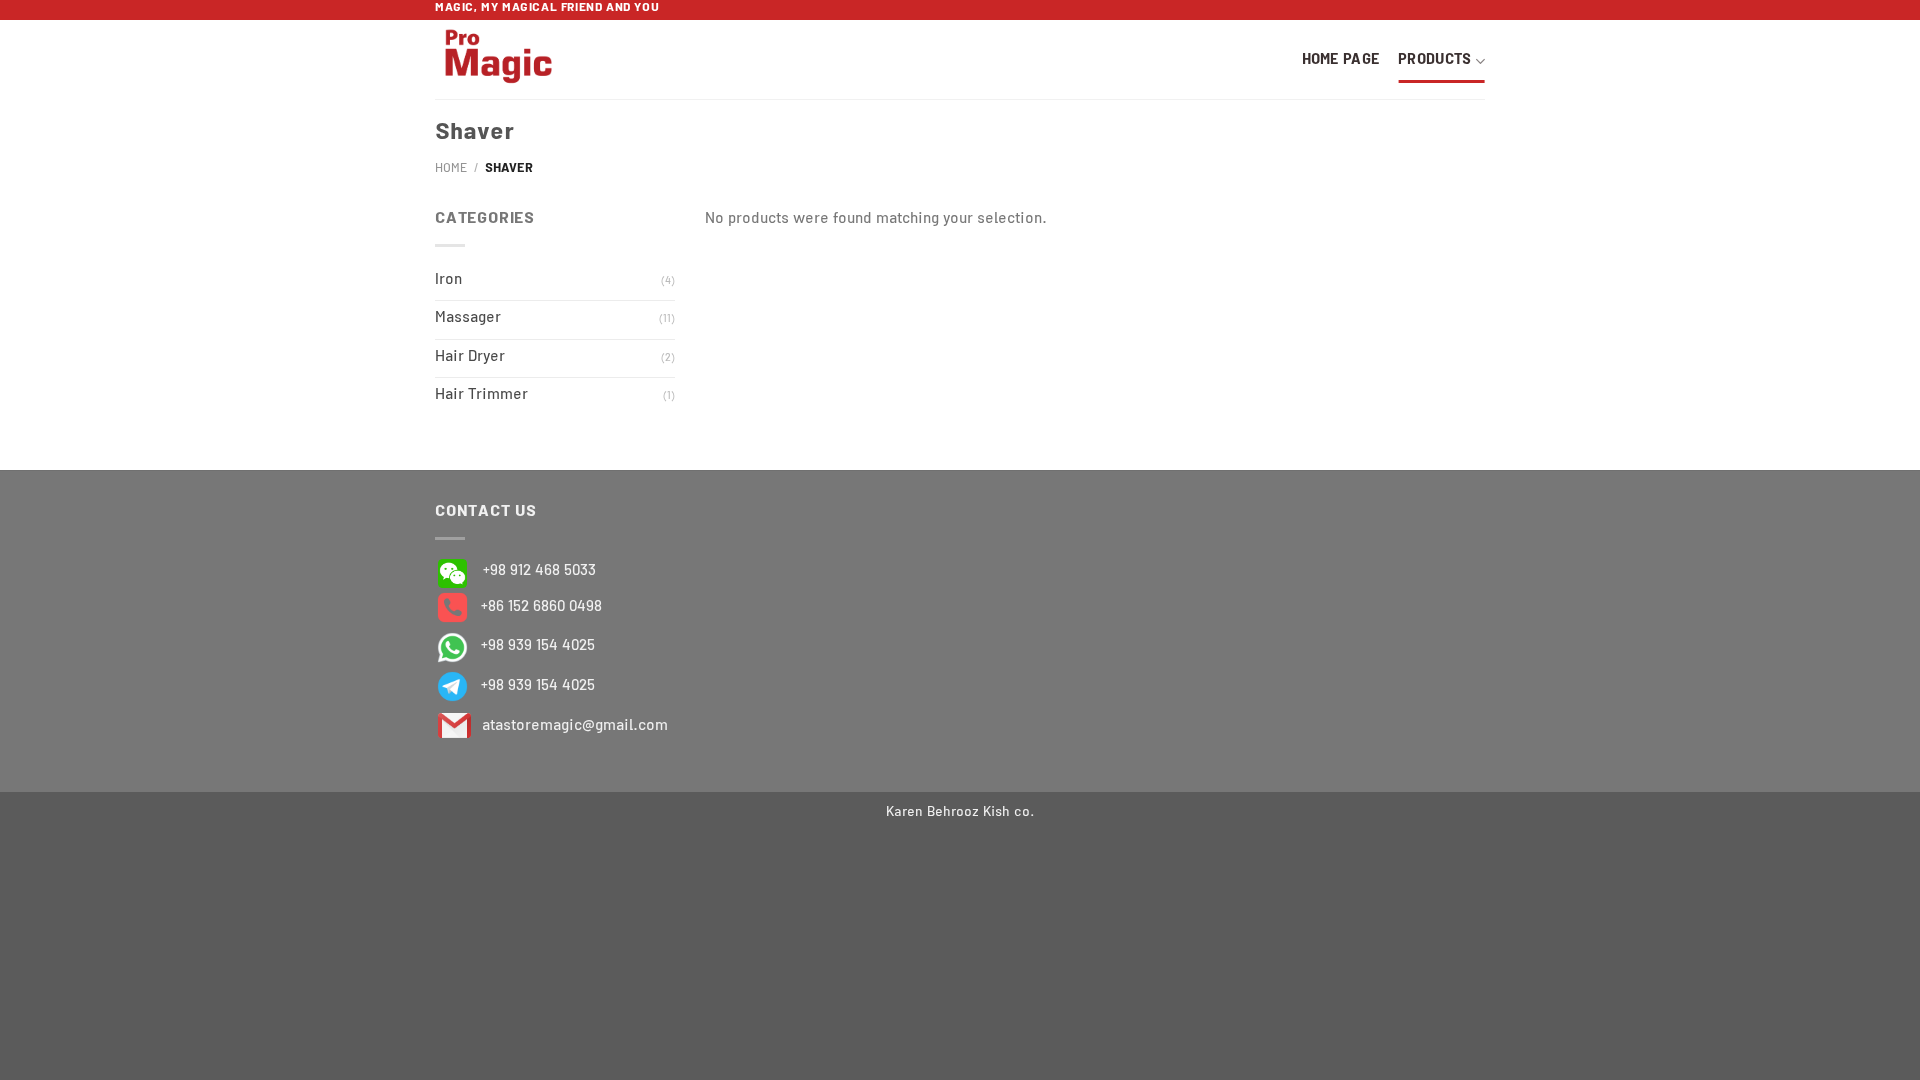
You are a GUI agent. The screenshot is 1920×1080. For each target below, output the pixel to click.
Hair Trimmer (481, 396)
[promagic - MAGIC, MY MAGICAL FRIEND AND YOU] (527, 59)
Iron (448, 281)
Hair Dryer (470, 358)
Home (451, 169)
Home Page (1341, 61)
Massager (468, 319)
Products (1434, 61)
